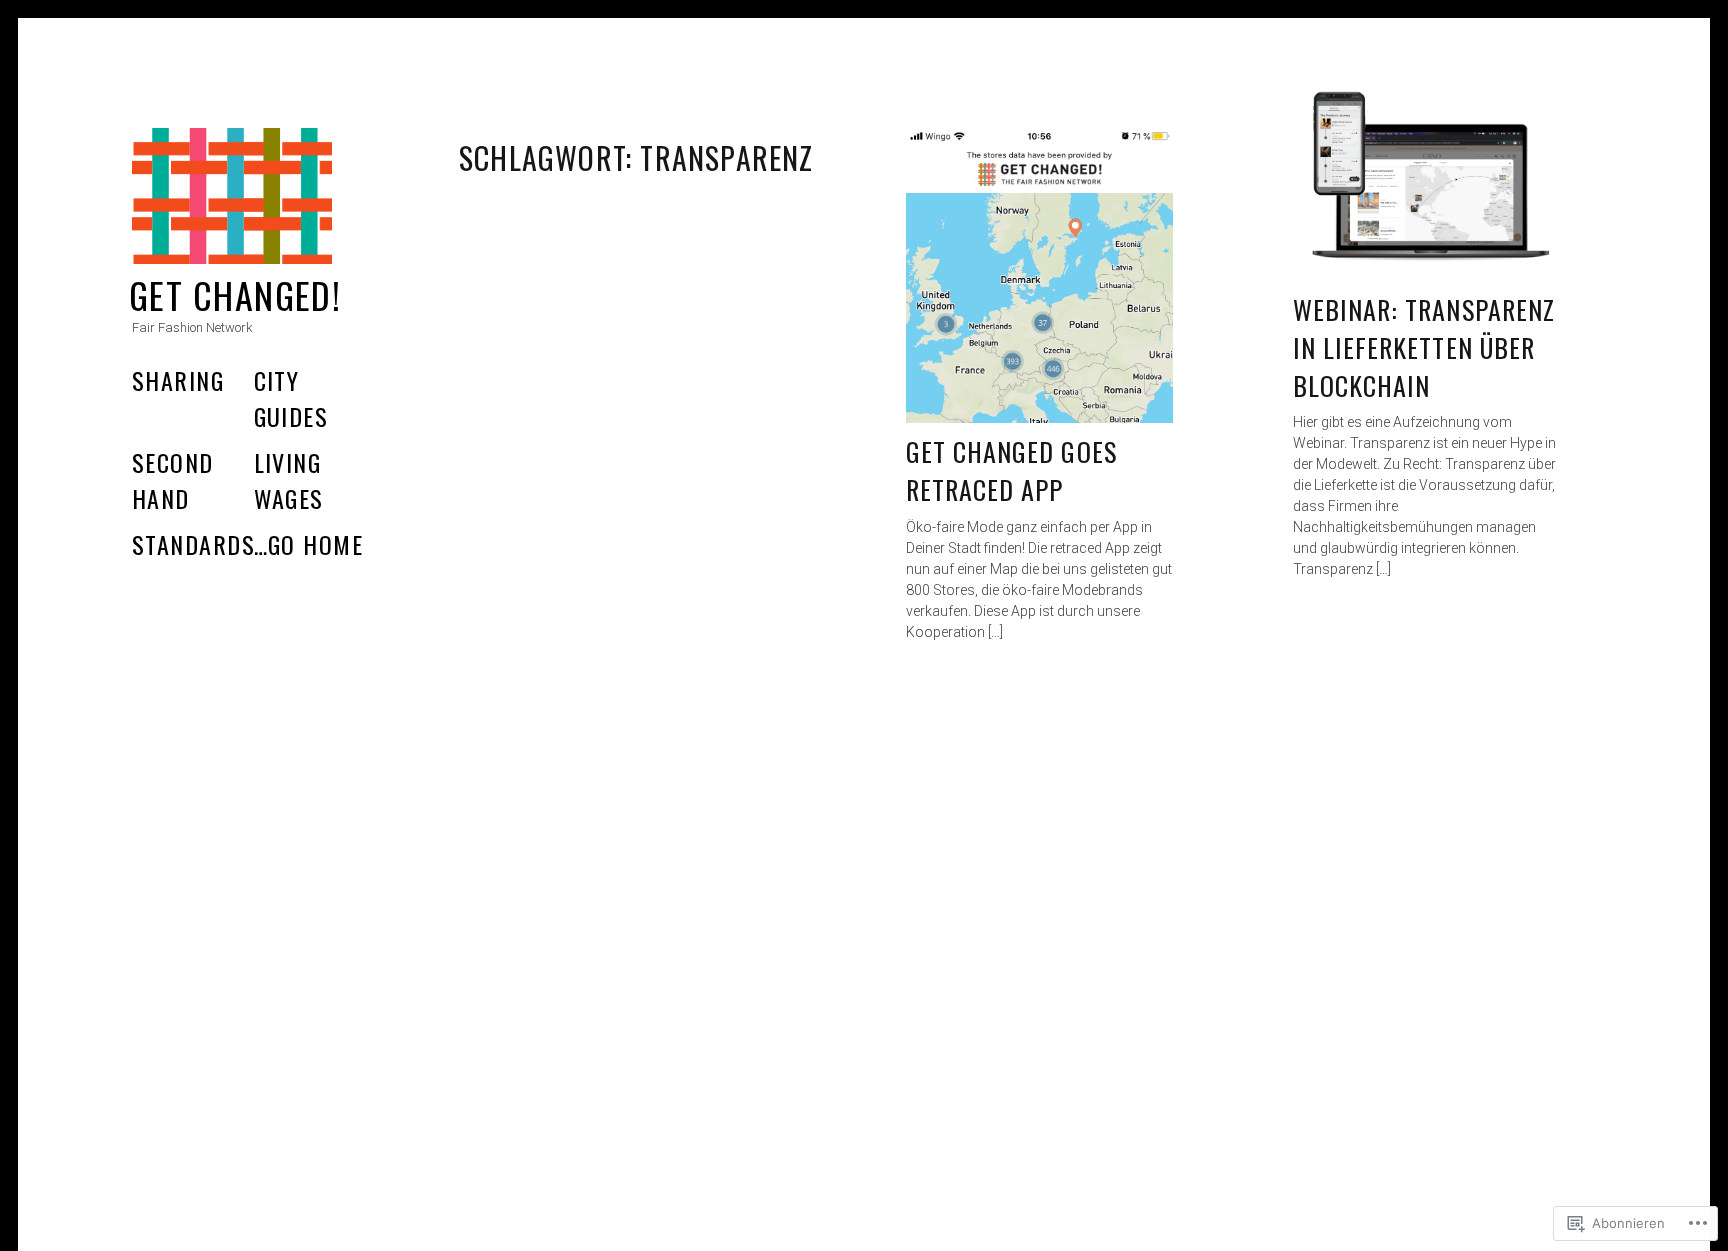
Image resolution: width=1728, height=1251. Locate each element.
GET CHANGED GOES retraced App (1011, 470)
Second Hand (173, 480)
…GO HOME (309, 544)
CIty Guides (291, 398)
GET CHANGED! (235, 294)
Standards (193, 544)
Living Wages (289, 480)
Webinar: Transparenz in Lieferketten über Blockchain (1424, 347)
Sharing (178, 380)
